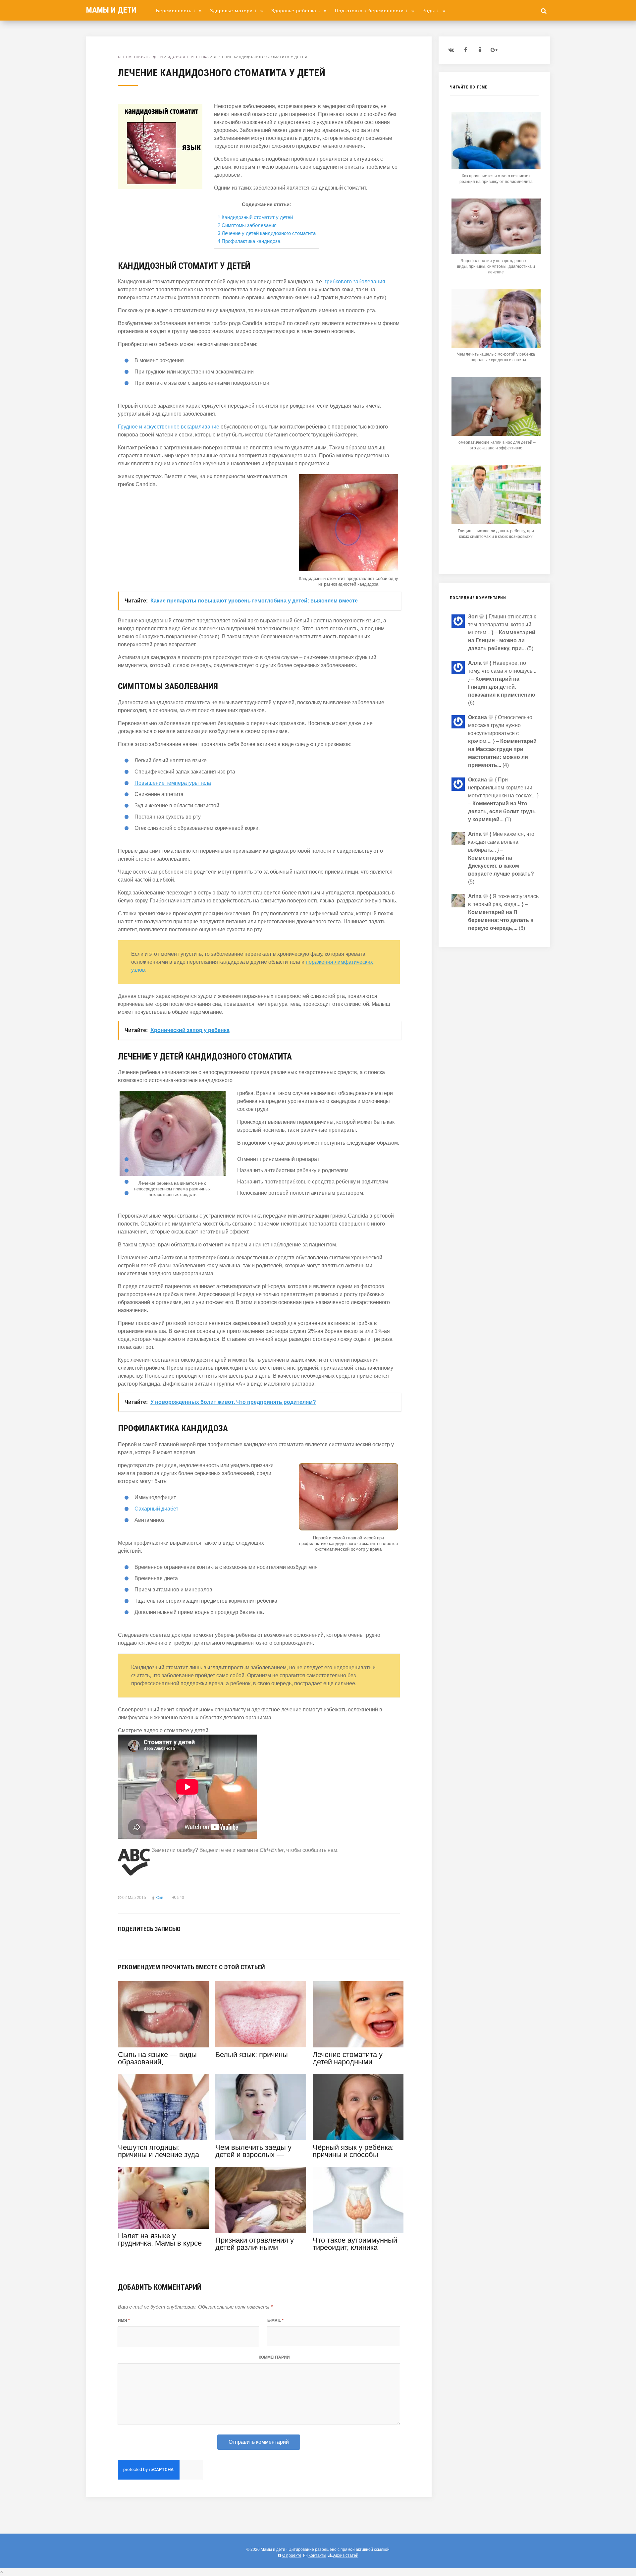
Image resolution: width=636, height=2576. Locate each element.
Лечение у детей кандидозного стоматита (267, 233)
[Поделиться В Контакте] (122, 1944)
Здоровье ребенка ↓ (299, 11)
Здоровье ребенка (188, 57)
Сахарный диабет (156, 1509)
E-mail (275, 2320)
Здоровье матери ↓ (237, 11)
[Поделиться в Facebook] (132, 1944)
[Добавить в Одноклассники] (152, 1944)
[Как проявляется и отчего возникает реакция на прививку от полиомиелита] (496, 168)
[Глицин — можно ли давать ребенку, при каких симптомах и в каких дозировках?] (496, 522)
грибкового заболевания (355, 282)
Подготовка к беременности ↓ (375, 11)
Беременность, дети (140, 57)
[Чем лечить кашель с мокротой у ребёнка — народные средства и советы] (496, 346)
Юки (159, 1898)
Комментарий (274, 2357)
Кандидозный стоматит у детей (255, 217)
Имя (124, 2320)
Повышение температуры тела (173, 783)
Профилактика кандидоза (249, 241)
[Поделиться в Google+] (172, 1944)
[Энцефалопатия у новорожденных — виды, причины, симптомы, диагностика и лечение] (496, 252)
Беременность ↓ (179, 11)
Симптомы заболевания (247, 225)
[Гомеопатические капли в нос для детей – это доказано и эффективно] (496, 434)
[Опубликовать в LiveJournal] (162, 1944)
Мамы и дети (111, 10)
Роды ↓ (434, 11)
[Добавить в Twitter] (142, 1944)
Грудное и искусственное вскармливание (169, 427)
